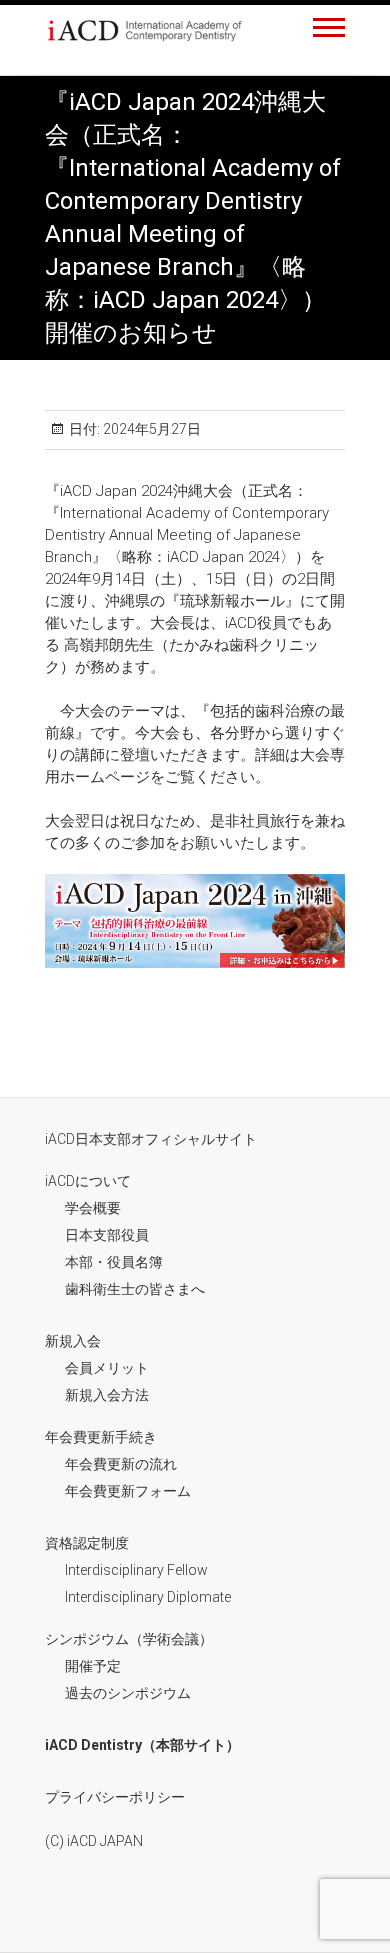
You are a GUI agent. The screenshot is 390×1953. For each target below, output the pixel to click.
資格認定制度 (87, 1543)
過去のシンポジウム (128, 1693)
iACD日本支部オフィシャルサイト (151, 1139)
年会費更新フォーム (128, 1491)
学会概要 (93, 1208)
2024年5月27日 (150, 429)
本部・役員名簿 (114, 1262)
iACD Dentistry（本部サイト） (142, 1745)
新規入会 (73, 1341)
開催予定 (93, 1666)
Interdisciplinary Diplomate (148, 1597)
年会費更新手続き (101, 1437)
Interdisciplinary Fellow (136, 1570)
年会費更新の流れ (121, 1464)
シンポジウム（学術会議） (129, 1639)
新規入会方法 (107, 1395)
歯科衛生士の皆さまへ (135, 1289)
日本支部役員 (107, 1235)
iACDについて (88, 1181)
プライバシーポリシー (115, 1797)
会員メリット (107, 1368)
